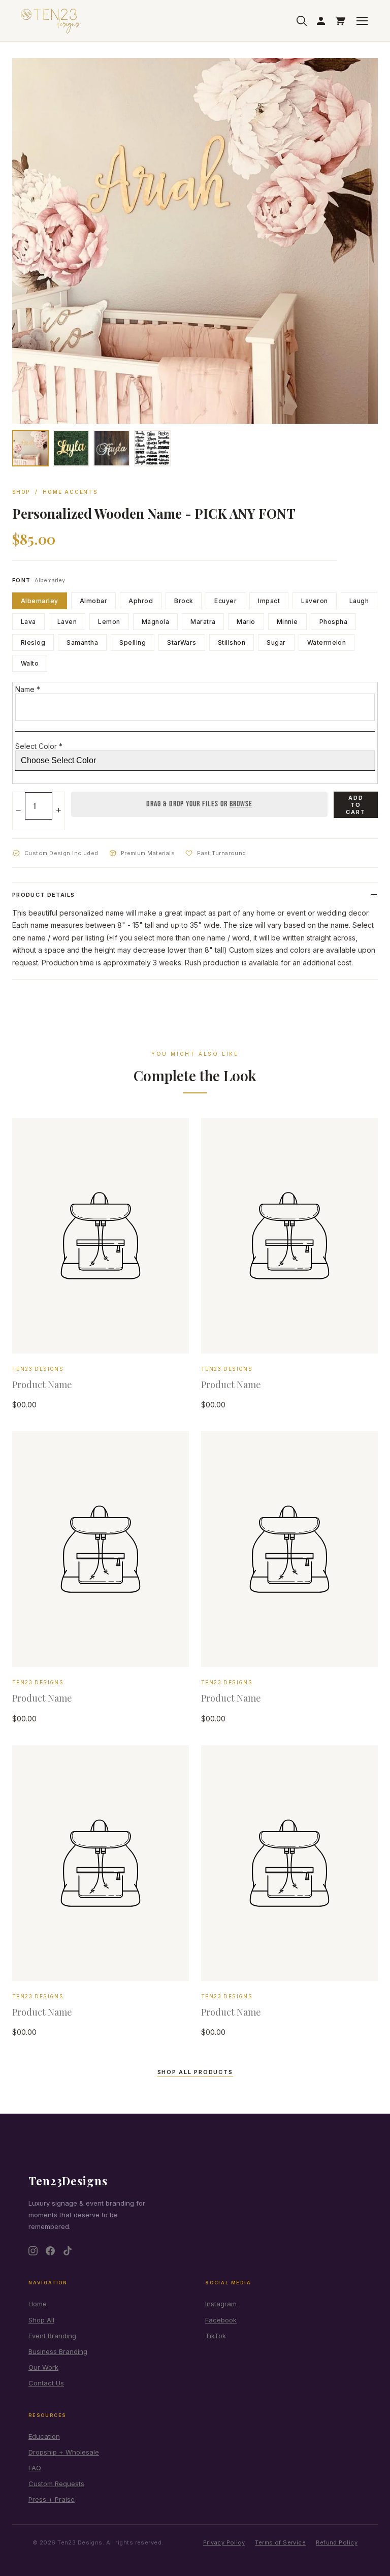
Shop (21, 492)
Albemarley (40, 601)
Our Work (43, 2367)
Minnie (287, 622)
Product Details (44, 895)
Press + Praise (52, 2499)
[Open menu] (362, 21)
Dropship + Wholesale (64, 2452)
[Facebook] (50, 2251)
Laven (67, 622)
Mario (246, 622)
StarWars (182, 642)
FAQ (35, 2468)
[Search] (302, 21)
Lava (28, 622)
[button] (30, 448)
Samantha (82, 642)
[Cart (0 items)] (340, 21)
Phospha (333, 622)
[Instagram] (33, 2251)
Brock (184, 601)
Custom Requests (56, 2484)
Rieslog (33, 642)
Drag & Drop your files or (199, 804)
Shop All (41, 2320)
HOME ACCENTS (70, 492)
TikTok (216, 2336)
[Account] (321, 21)
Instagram (221, 2304)
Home (38, 2304)
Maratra (203, 622)
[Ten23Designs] (51, 21)
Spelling (133, 642)
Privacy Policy (224, 2542)
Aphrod (141, 601)
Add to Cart (356, 805)
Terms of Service (280, 2542)
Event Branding (52, 2336)
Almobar (93, 601)
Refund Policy (337, 2542)
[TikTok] (68, 2251)
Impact (269, 601)
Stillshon (232, 642)
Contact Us (46, 2383)
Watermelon (327, 642)
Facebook (221, 2320)
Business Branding (58, 2351)
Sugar (276, 642)
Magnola (155, 622)
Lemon (109, 622)
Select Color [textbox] (39, 746)
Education (44, 2436)
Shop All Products (195, 2072)
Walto (30, 663)
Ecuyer (225, 601)
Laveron (314, 601)
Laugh (359, 601)
